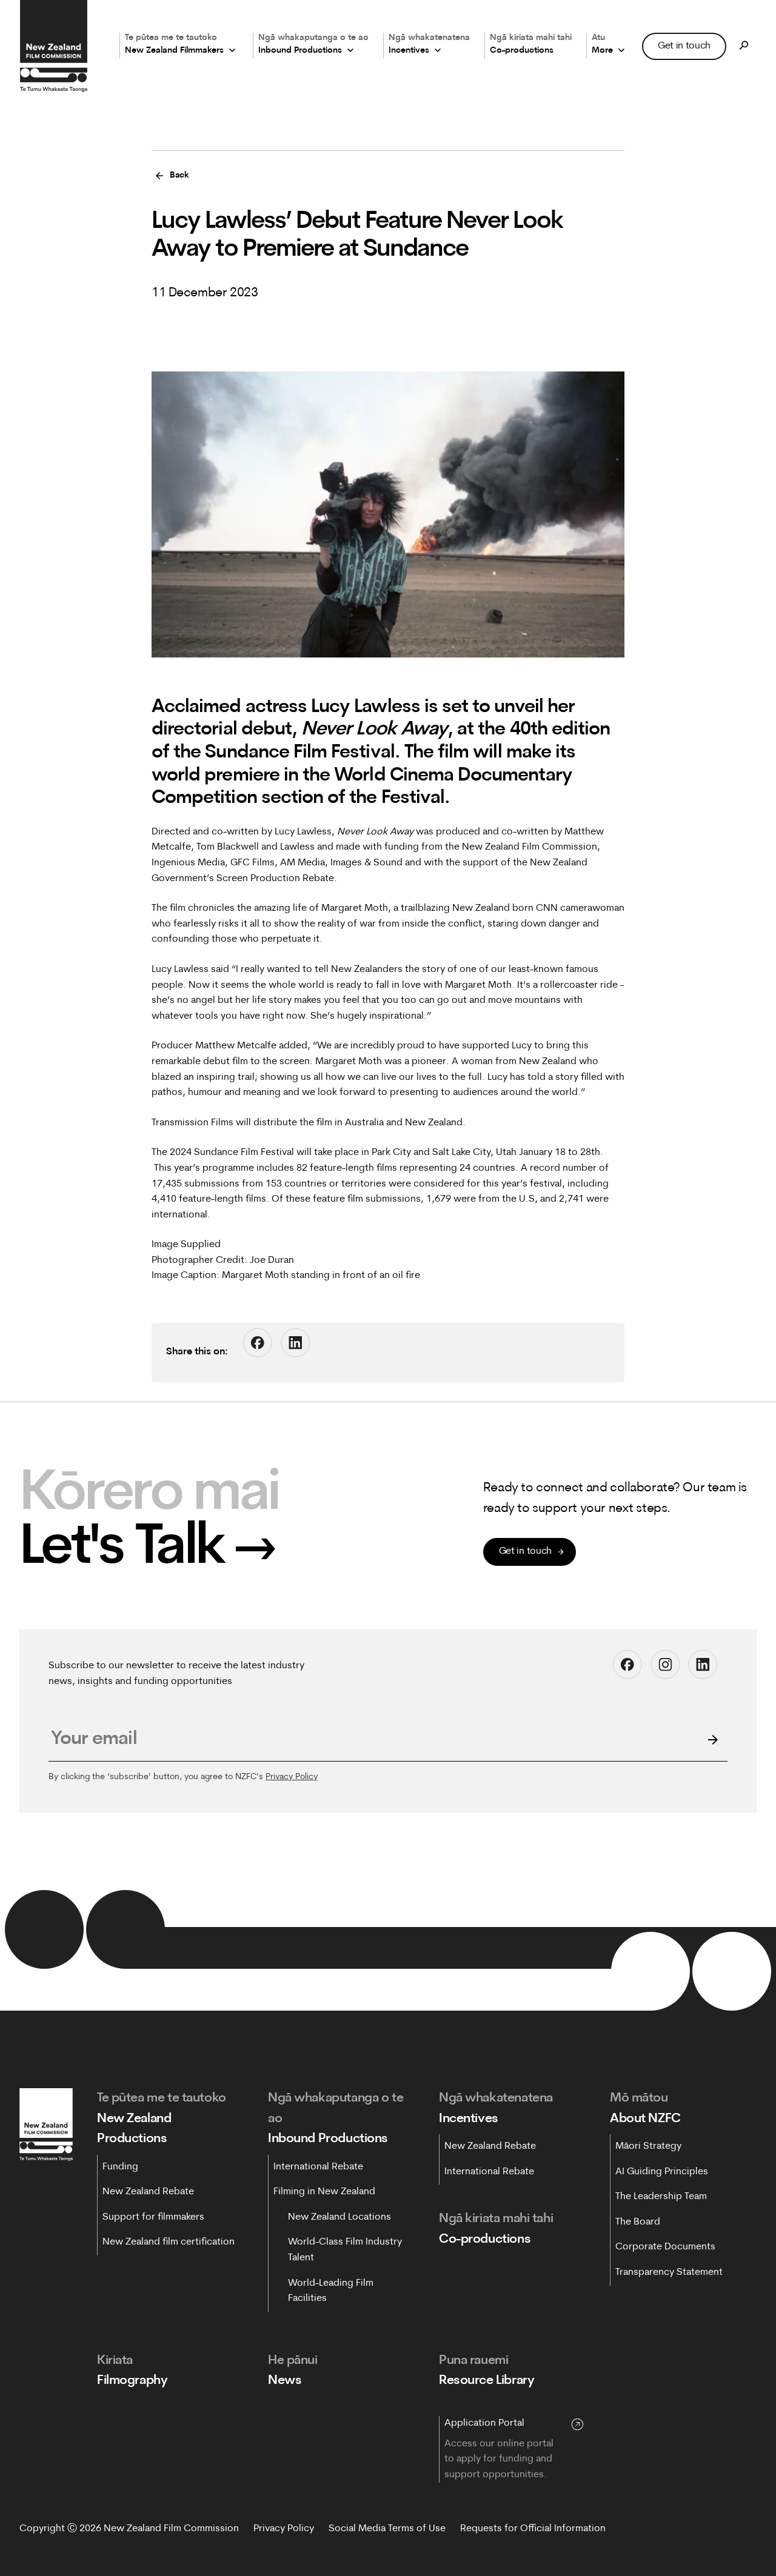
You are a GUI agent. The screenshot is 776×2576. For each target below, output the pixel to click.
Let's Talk (148, 1549)
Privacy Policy (292, 1777)
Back (179, 175)
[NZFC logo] (53, 46)
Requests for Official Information (533, 2529)
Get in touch (684, 45)
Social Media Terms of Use (387, 2529)
